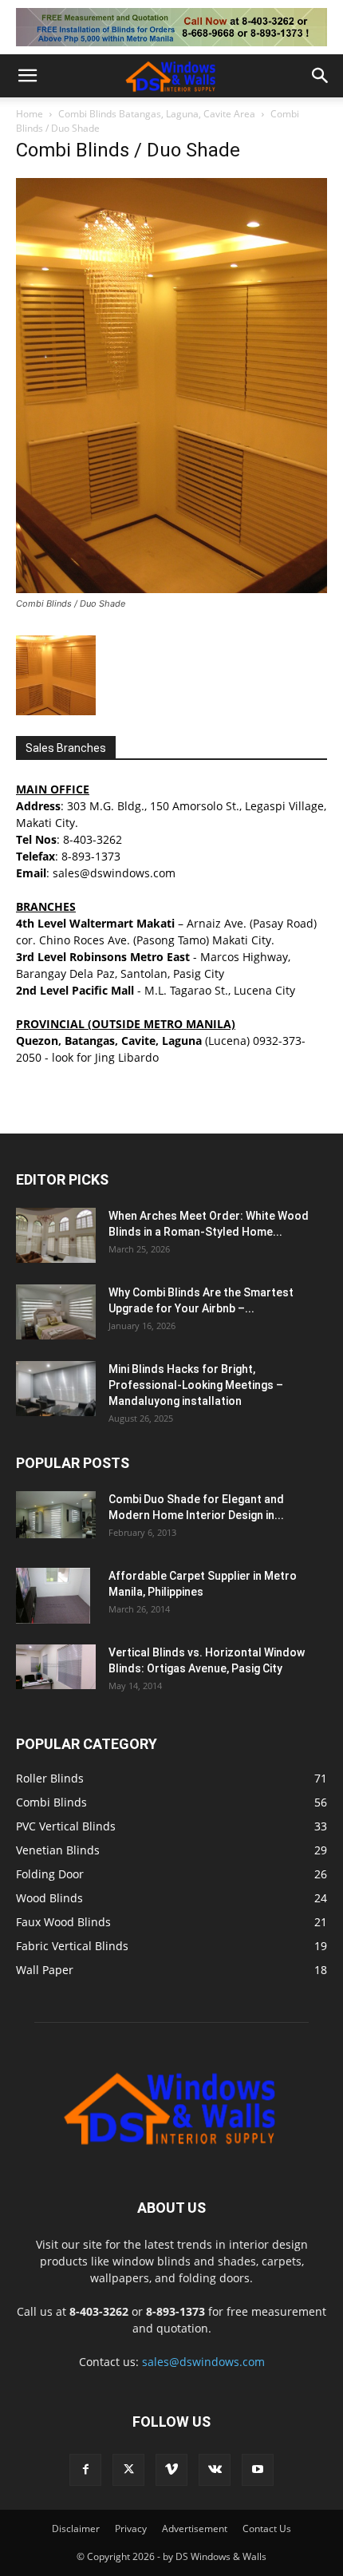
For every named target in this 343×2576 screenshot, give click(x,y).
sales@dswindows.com (203, 2362)
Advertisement (195, 2529)
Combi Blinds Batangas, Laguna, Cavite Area (157, 114)
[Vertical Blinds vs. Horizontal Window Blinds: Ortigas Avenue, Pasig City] (56, 1667)
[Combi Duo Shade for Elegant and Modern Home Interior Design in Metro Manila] (56, 1515)
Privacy (131, 2529)
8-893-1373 (91, 856)
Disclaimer (76, 2529)
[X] (128, 2470)
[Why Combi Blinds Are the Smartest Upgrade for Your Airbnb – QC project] (56, 1312)
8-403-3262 (93, 839)
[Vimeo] (171, 2470)
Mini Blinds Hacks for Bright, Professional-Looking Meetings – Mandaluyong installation (196, 1385)
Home (30, 114)
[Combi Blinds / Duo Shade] (171, 589)
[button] (27, 76)
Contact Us (267, 2529)
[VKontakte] (215, 2470)
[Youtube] (258, 2470)
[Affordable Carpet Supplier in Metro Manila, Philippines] (53, 1596)
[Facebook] (85, 2470)
